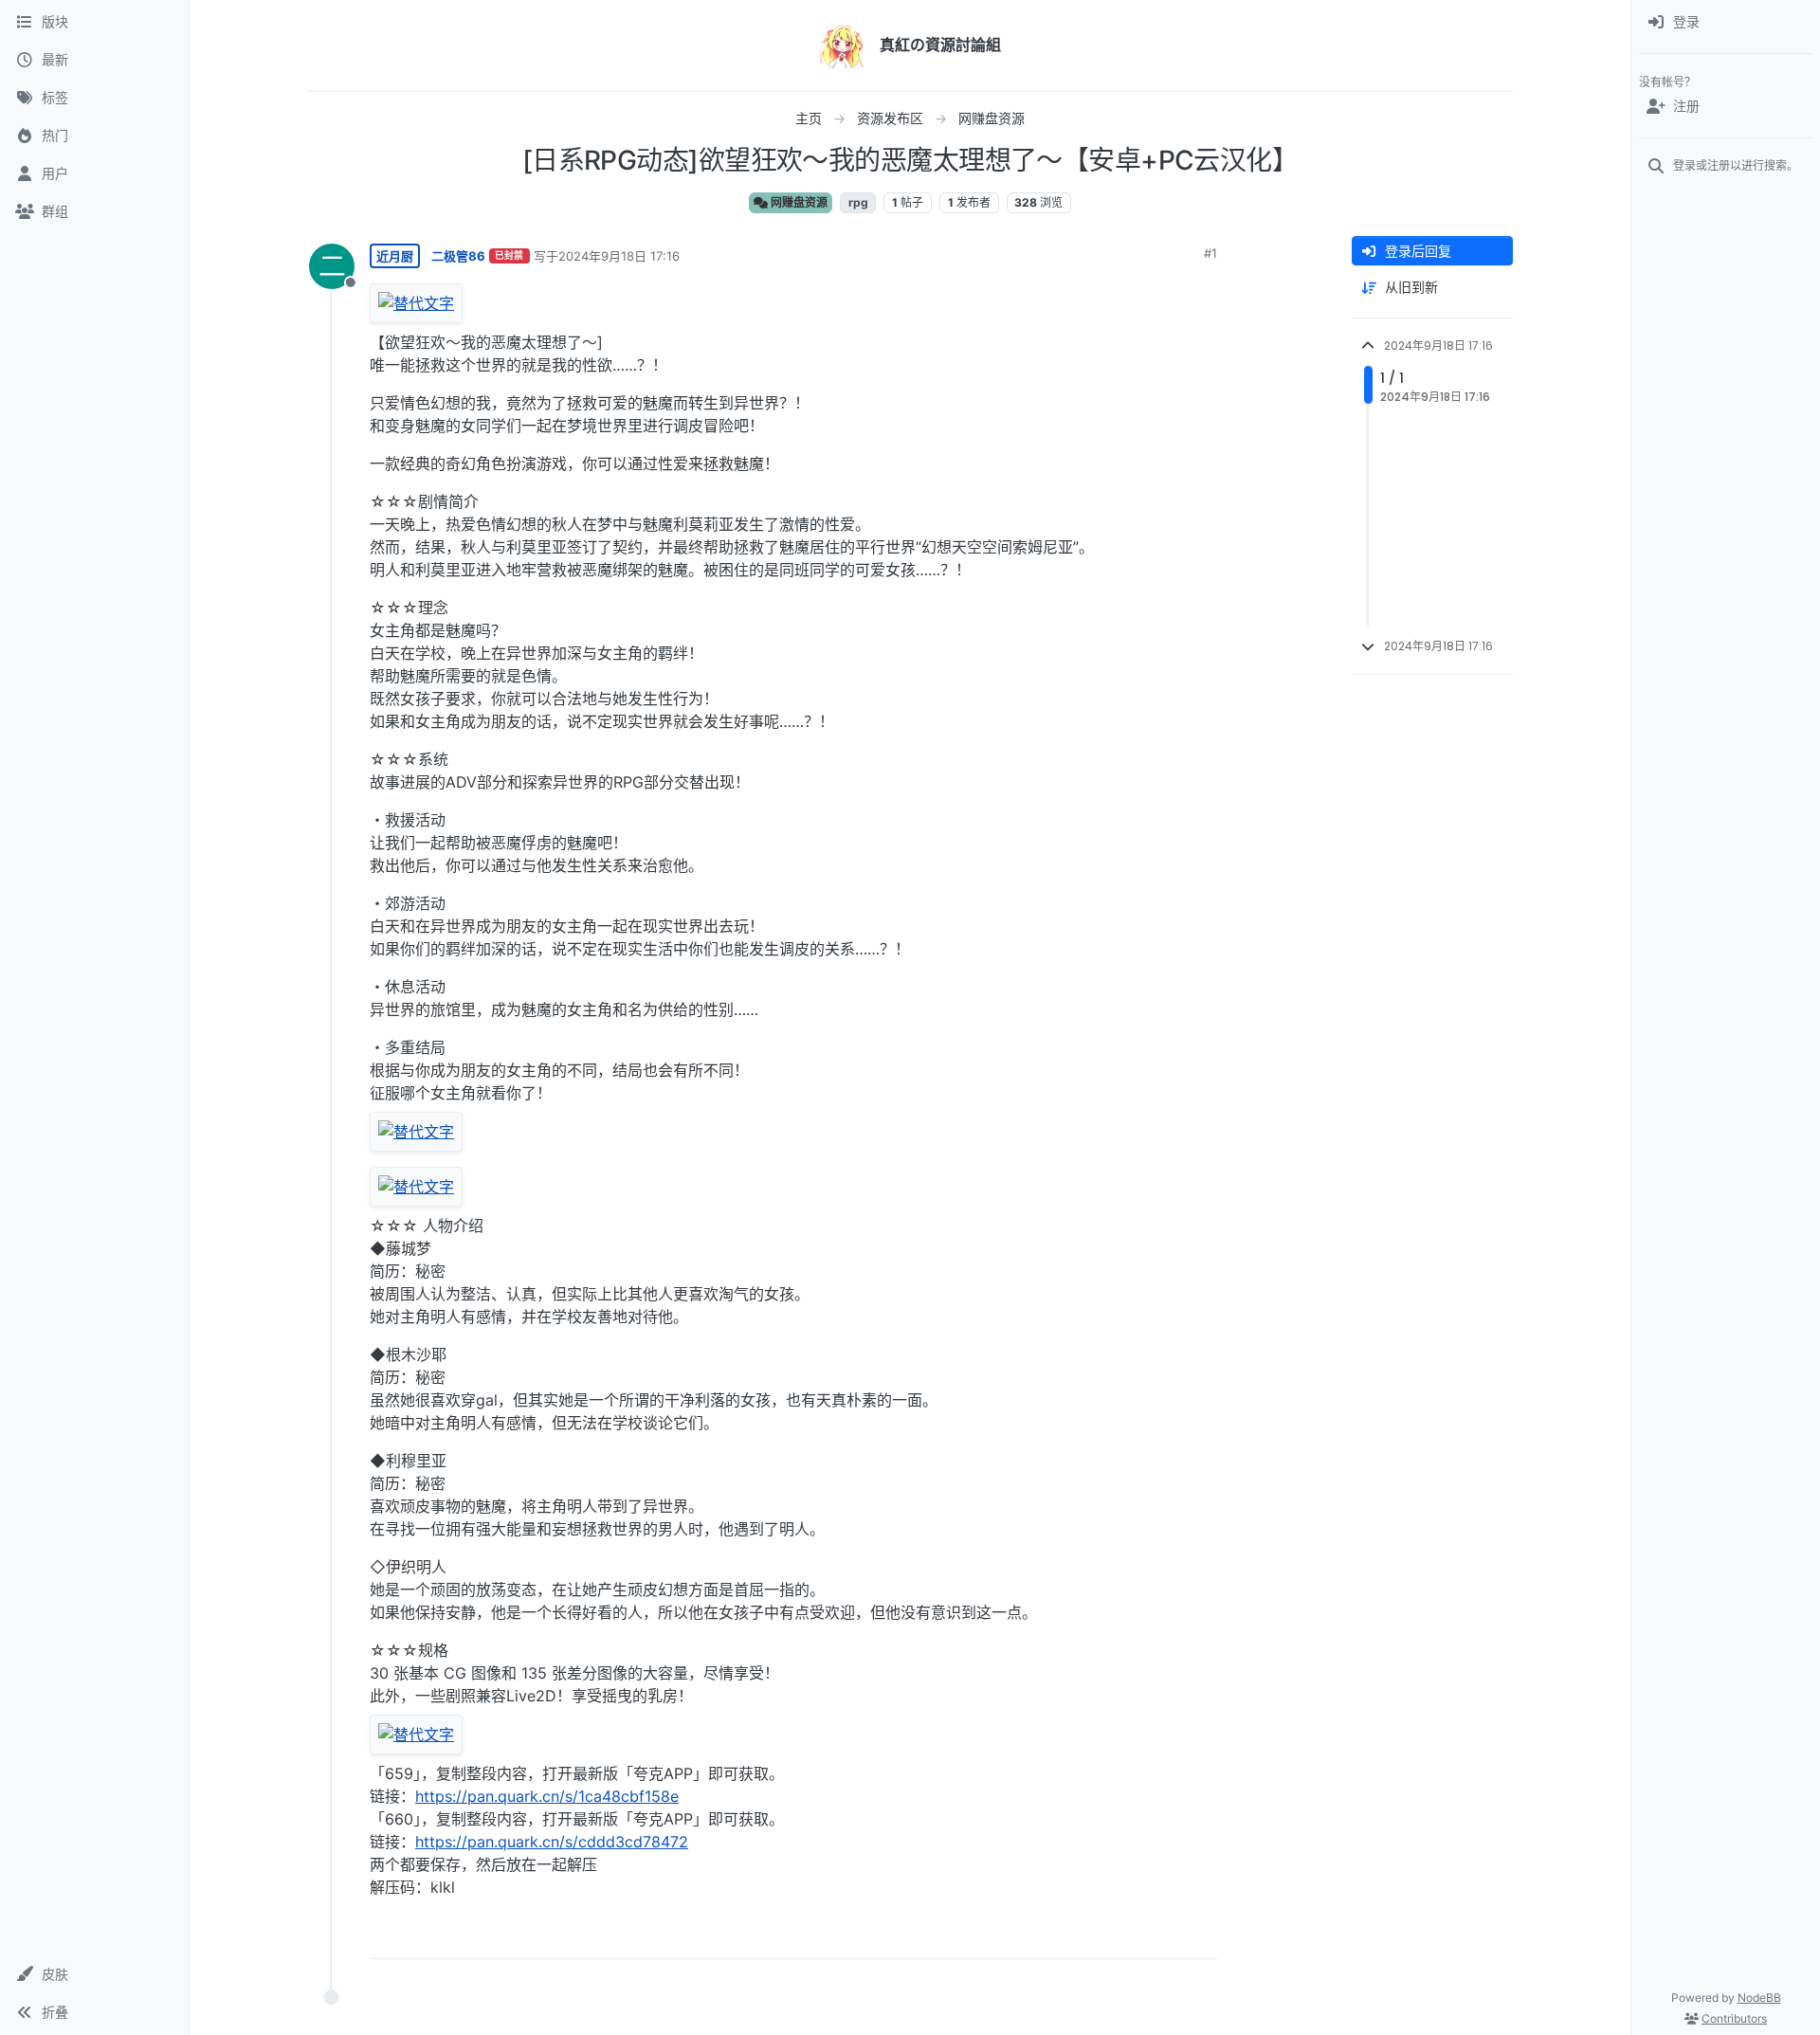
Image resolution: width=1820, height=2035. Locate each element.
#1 (1210, 253)
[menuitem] (1726, 23)
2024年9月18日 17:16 (619, 256)
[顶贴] (1097, 1936)
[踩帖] (1163, 1936)
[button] (94, 1974)
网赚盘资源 (798, 202)
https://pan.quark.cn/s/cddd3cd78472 (552, 1842)
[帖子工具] (1201, 1936)
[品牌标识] (842, 45)
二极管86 (458, 256)
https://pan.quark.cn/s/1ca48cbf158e (547, 1796)
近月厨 (395, 256)
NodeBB (1759, 1998)
